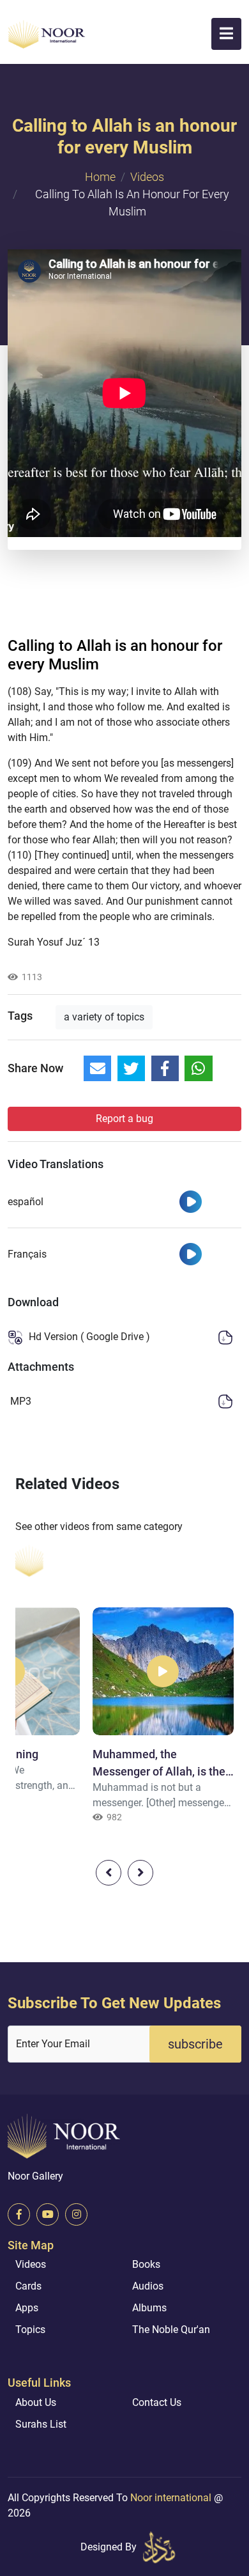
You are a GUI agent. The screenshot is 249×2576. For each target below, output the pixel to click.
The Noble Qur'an (171, 2330)
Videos (147, 177)
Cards (28, 2286)
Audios (148, 2286)
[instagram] (76, 2214)
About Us (36, 2402)
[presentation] (109, 1873)
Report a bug (124, 1119)
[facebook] (19, 2214)
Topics (30, 2330)
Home (100, 177)
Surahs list (41, 2424)
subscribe (195, 2044)
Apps (27, 2308)
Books (146, 2264)
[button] (226, 34)
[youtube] (48, 2214)
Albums (149, 2308)
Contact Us (157, 2402)
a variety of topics (104, 1017)
